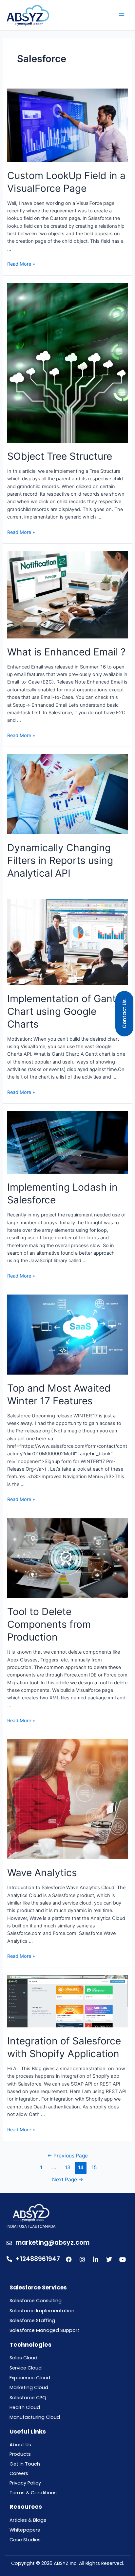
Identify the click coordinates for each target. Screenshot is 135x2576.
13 (68, 2167)
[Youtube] (123, 2259)
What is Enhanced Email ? (66, 652)
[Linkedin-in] (96, 2259)
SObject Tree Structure (60, 456)
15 (94, 2167)
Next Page (68, 2180)
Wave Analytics (42, 1873)
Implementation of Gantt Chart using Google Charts (63, 1011)
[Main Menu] (122, 15)
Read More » (21, 264)
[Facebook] (69, 2259)
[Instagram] (82, 2259)
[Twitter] (109, 2259)
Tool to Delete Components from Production (49, 1624)
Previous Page (67, 2156)
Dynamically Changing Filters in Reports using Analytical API (60, 860)
